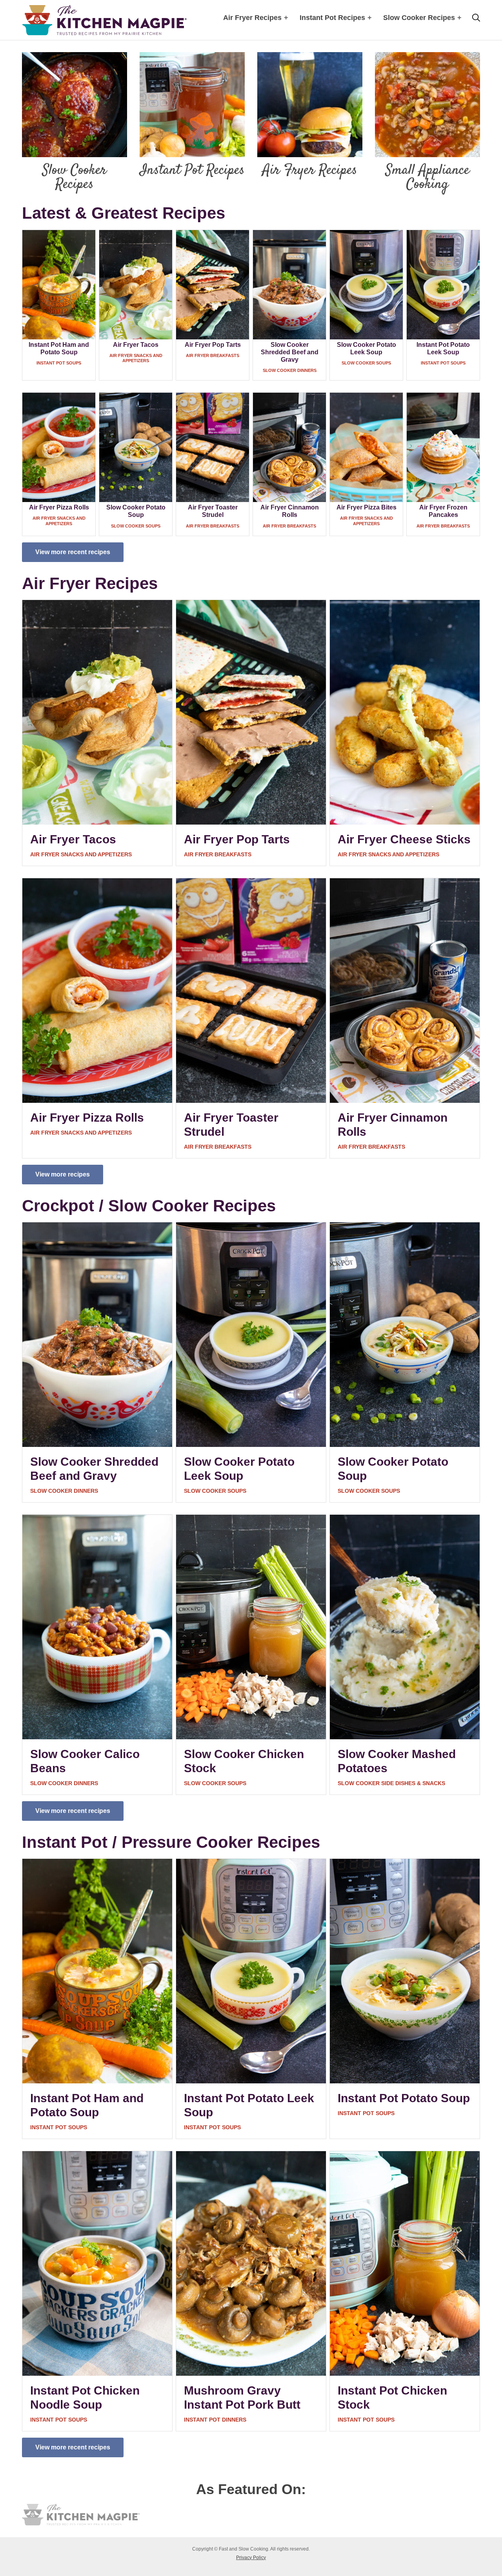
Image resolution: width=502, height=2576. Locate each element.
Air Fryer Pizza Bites (366, 507)
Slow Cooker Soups (366, 363)
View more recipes (63, 1174)
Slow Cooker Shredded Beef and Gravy (290, 352)
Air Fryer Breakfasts (213, 355)
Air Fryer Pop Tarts (213, 345)
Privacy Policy (251, 2558)
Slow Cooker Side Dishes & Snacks (391, 1783)
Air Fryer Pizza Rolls (59, 507)
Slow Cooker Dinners (290, 370)
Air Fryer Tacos (136, 345)
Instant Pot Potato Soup (404, 2098)
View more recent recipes (73, 552)
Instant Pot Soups (59, 363)
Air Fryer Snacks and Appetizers (136, 358)
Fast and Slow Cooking (104, 20)
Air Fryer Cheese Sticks (404, 839)
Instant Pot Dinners (215, 2420)
